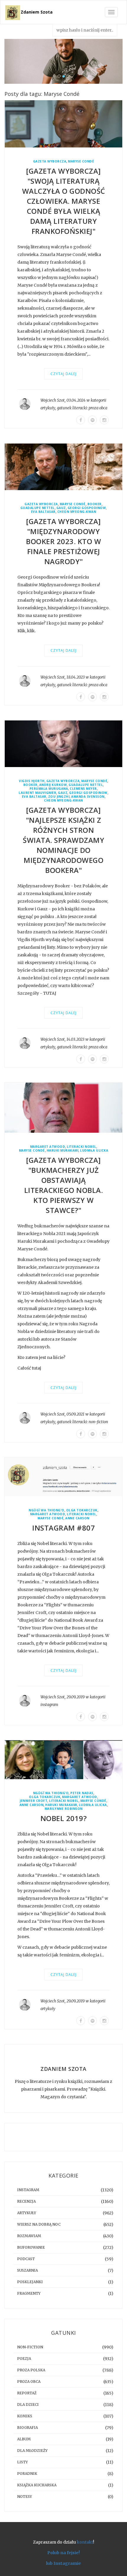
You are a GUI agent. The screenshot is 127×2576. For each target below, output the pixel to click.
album (24, 2439)
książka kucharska (37, 2485)
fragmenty (29, 2293)
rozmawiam (29, 2236)
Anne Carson (77, 1518)
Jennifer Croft (34, 1801)
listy (22, 2462)
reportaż (27, 2393)
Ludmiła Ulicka (94, 1151)
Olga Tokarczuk (82, 1510)
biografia (27, 2428)
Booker (95, 504)
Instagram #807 (63, 1528)
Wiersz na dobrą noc (39, 2224)
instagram (49, 1705)
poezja (24, 2359)
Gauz (61, 508)
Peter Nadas (82, 1793)
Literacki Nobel (82, 1147)
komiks (25, 2416)
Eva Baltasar (43, 512)
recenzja (26, 2201)
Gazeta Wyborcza (50, 161)
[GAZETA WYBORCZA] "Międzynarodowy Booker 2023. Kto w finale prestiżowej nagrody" (63, 541)
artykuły (48, 408)
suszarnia (27, 2270)
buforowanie (31, 2247)
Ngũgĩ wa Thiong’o (47, 1510)
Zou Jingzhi (59, 797)
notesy (25, 2497)
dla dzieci (28, 2405)
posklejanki (30, 2282)
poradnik (27, 2474)
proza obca (98, 408)
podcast (26, 2259)
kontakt (85, 2542)
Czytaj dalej (63, 374)
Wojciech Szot (53, 400)
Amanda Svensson (88, 797)
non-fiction (98, 1422)
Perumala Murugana (49, 789)
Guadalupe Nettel (38, 508)
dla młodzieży (32, 2451)
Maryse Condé (81, 161)
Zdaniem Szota (37, 12)
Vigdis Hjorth (32, 781)
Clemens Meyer (83, 789)
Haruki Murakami (63, 1151)
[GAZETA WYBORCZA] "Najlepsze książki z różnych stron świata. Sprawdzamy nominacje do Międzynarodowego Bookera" (63, 840)
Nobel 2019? (64, 1818)
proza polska (31, 2370)
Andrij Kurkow (53, 785)
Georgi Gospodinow (87, 508)
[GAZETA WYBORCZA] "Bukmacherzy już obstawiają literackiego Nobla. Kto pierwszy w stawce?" (64, 1185)
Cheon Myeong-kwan (77, 512)
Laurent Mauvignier (37, 793)
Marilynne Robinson (64, 1809)
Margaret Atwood (48, 1147)
